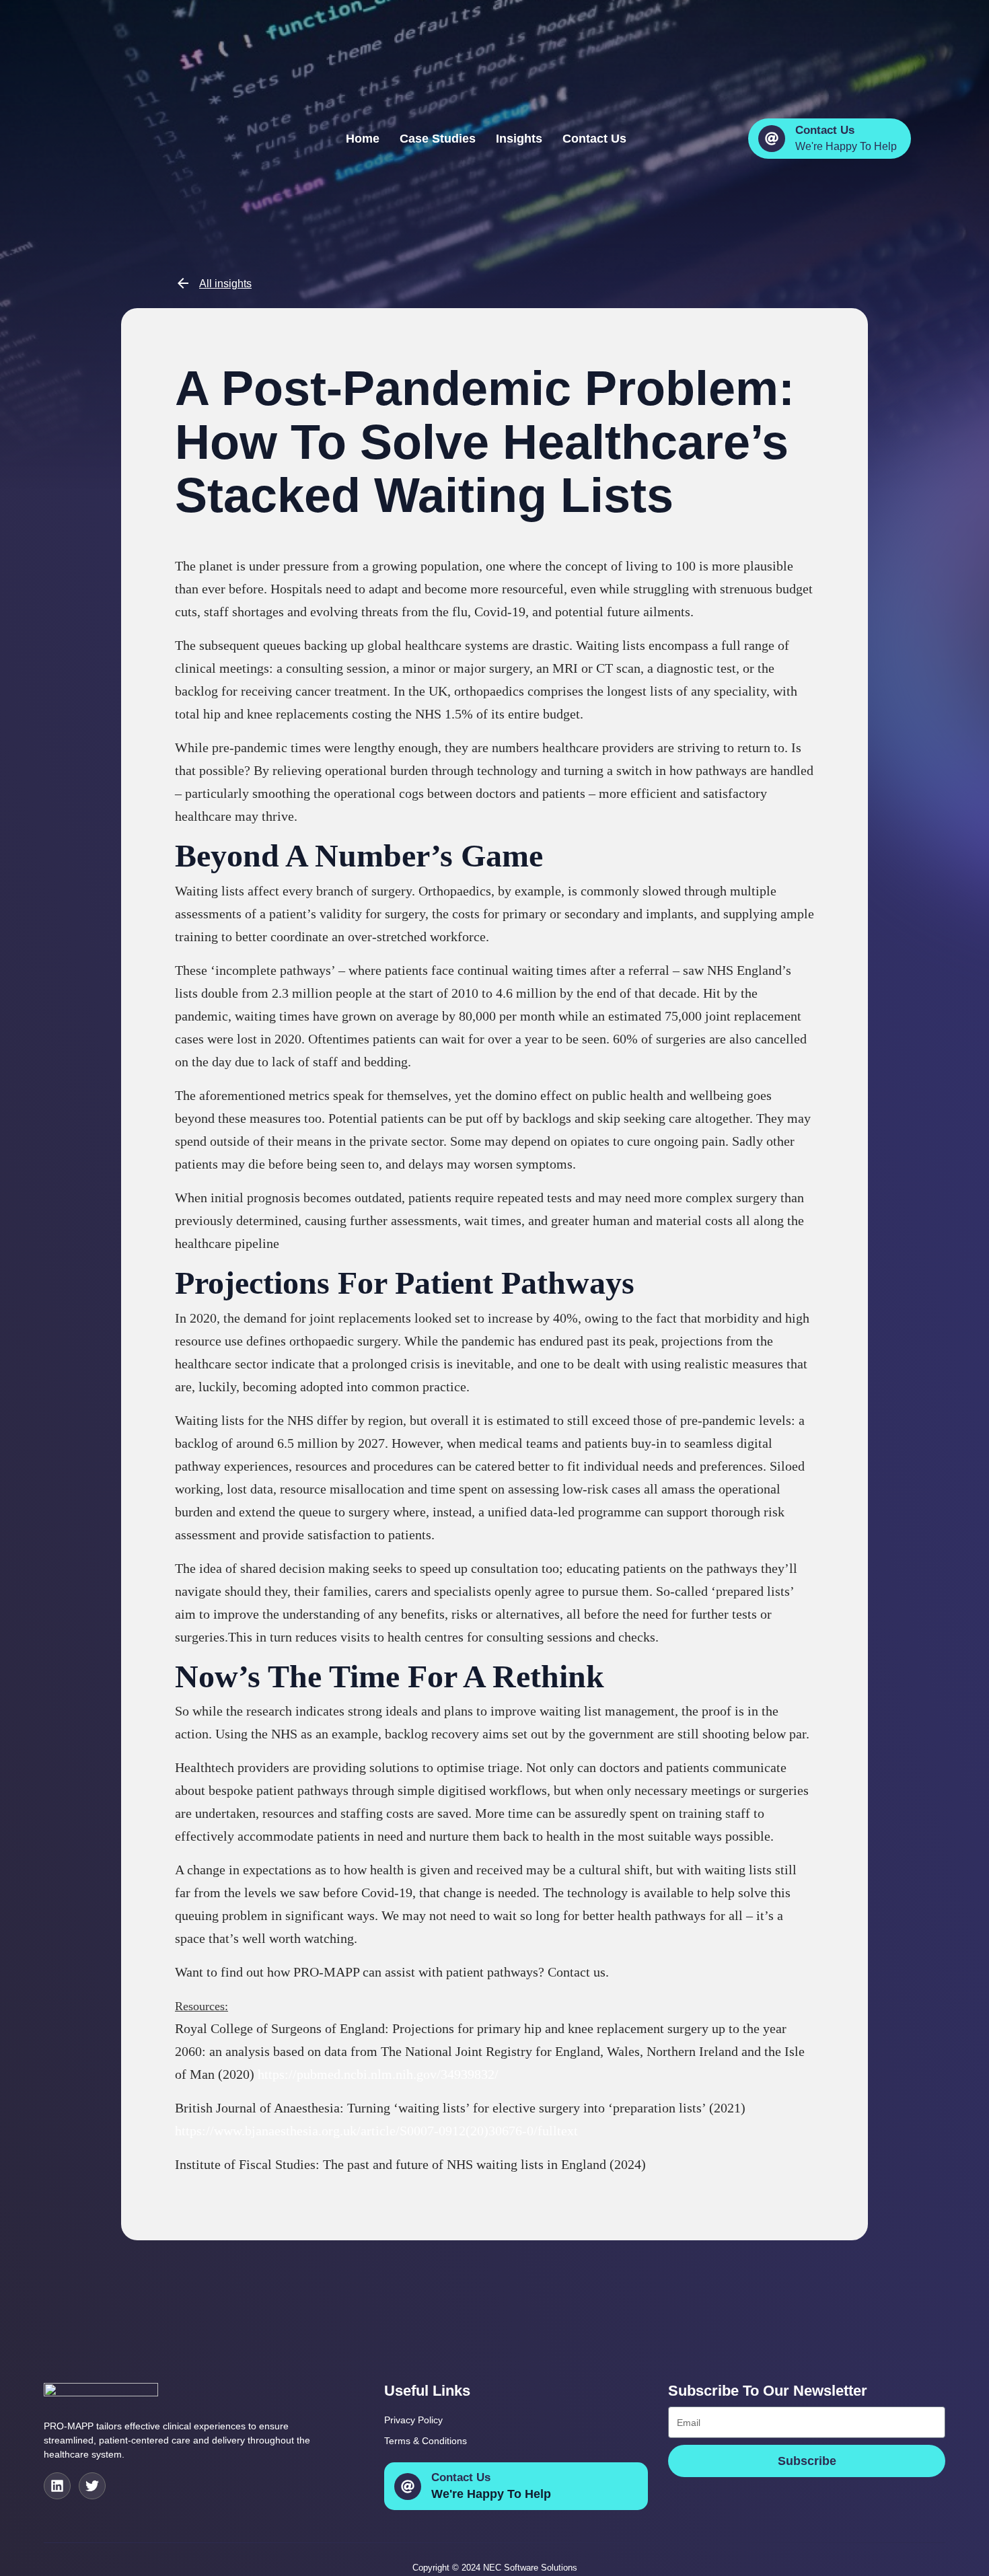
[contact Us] (772, 139)
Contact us (594, 138)
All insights (225, 284)
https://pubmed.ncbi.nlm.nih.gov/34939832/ (378, 2074)
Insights (519, 138)
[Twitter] (92, 2486)
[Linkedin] (57, 2486)
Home (363, 138)
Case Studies (438, 138)
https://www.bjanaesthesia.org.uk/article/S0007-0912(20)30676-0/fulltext (376, 2131)
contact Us (825, 130)
